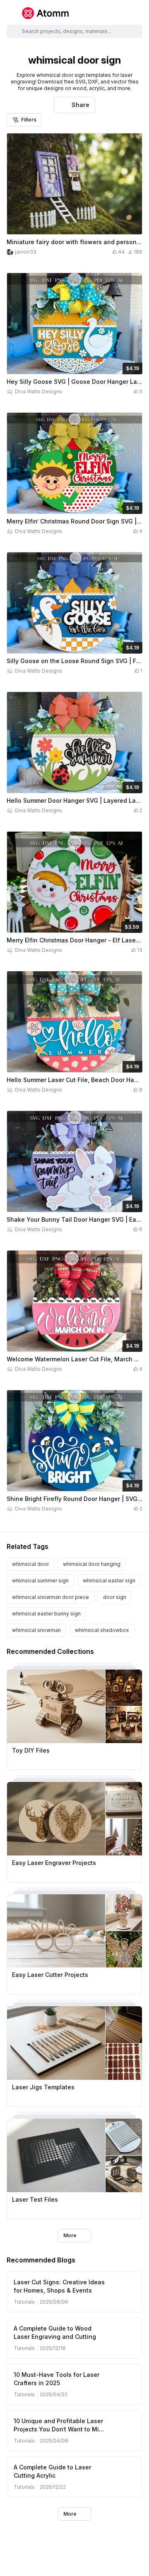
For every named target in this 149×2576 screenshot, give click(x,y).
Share (81, 105)
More (70, 2235)
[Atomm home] (45, 13)
